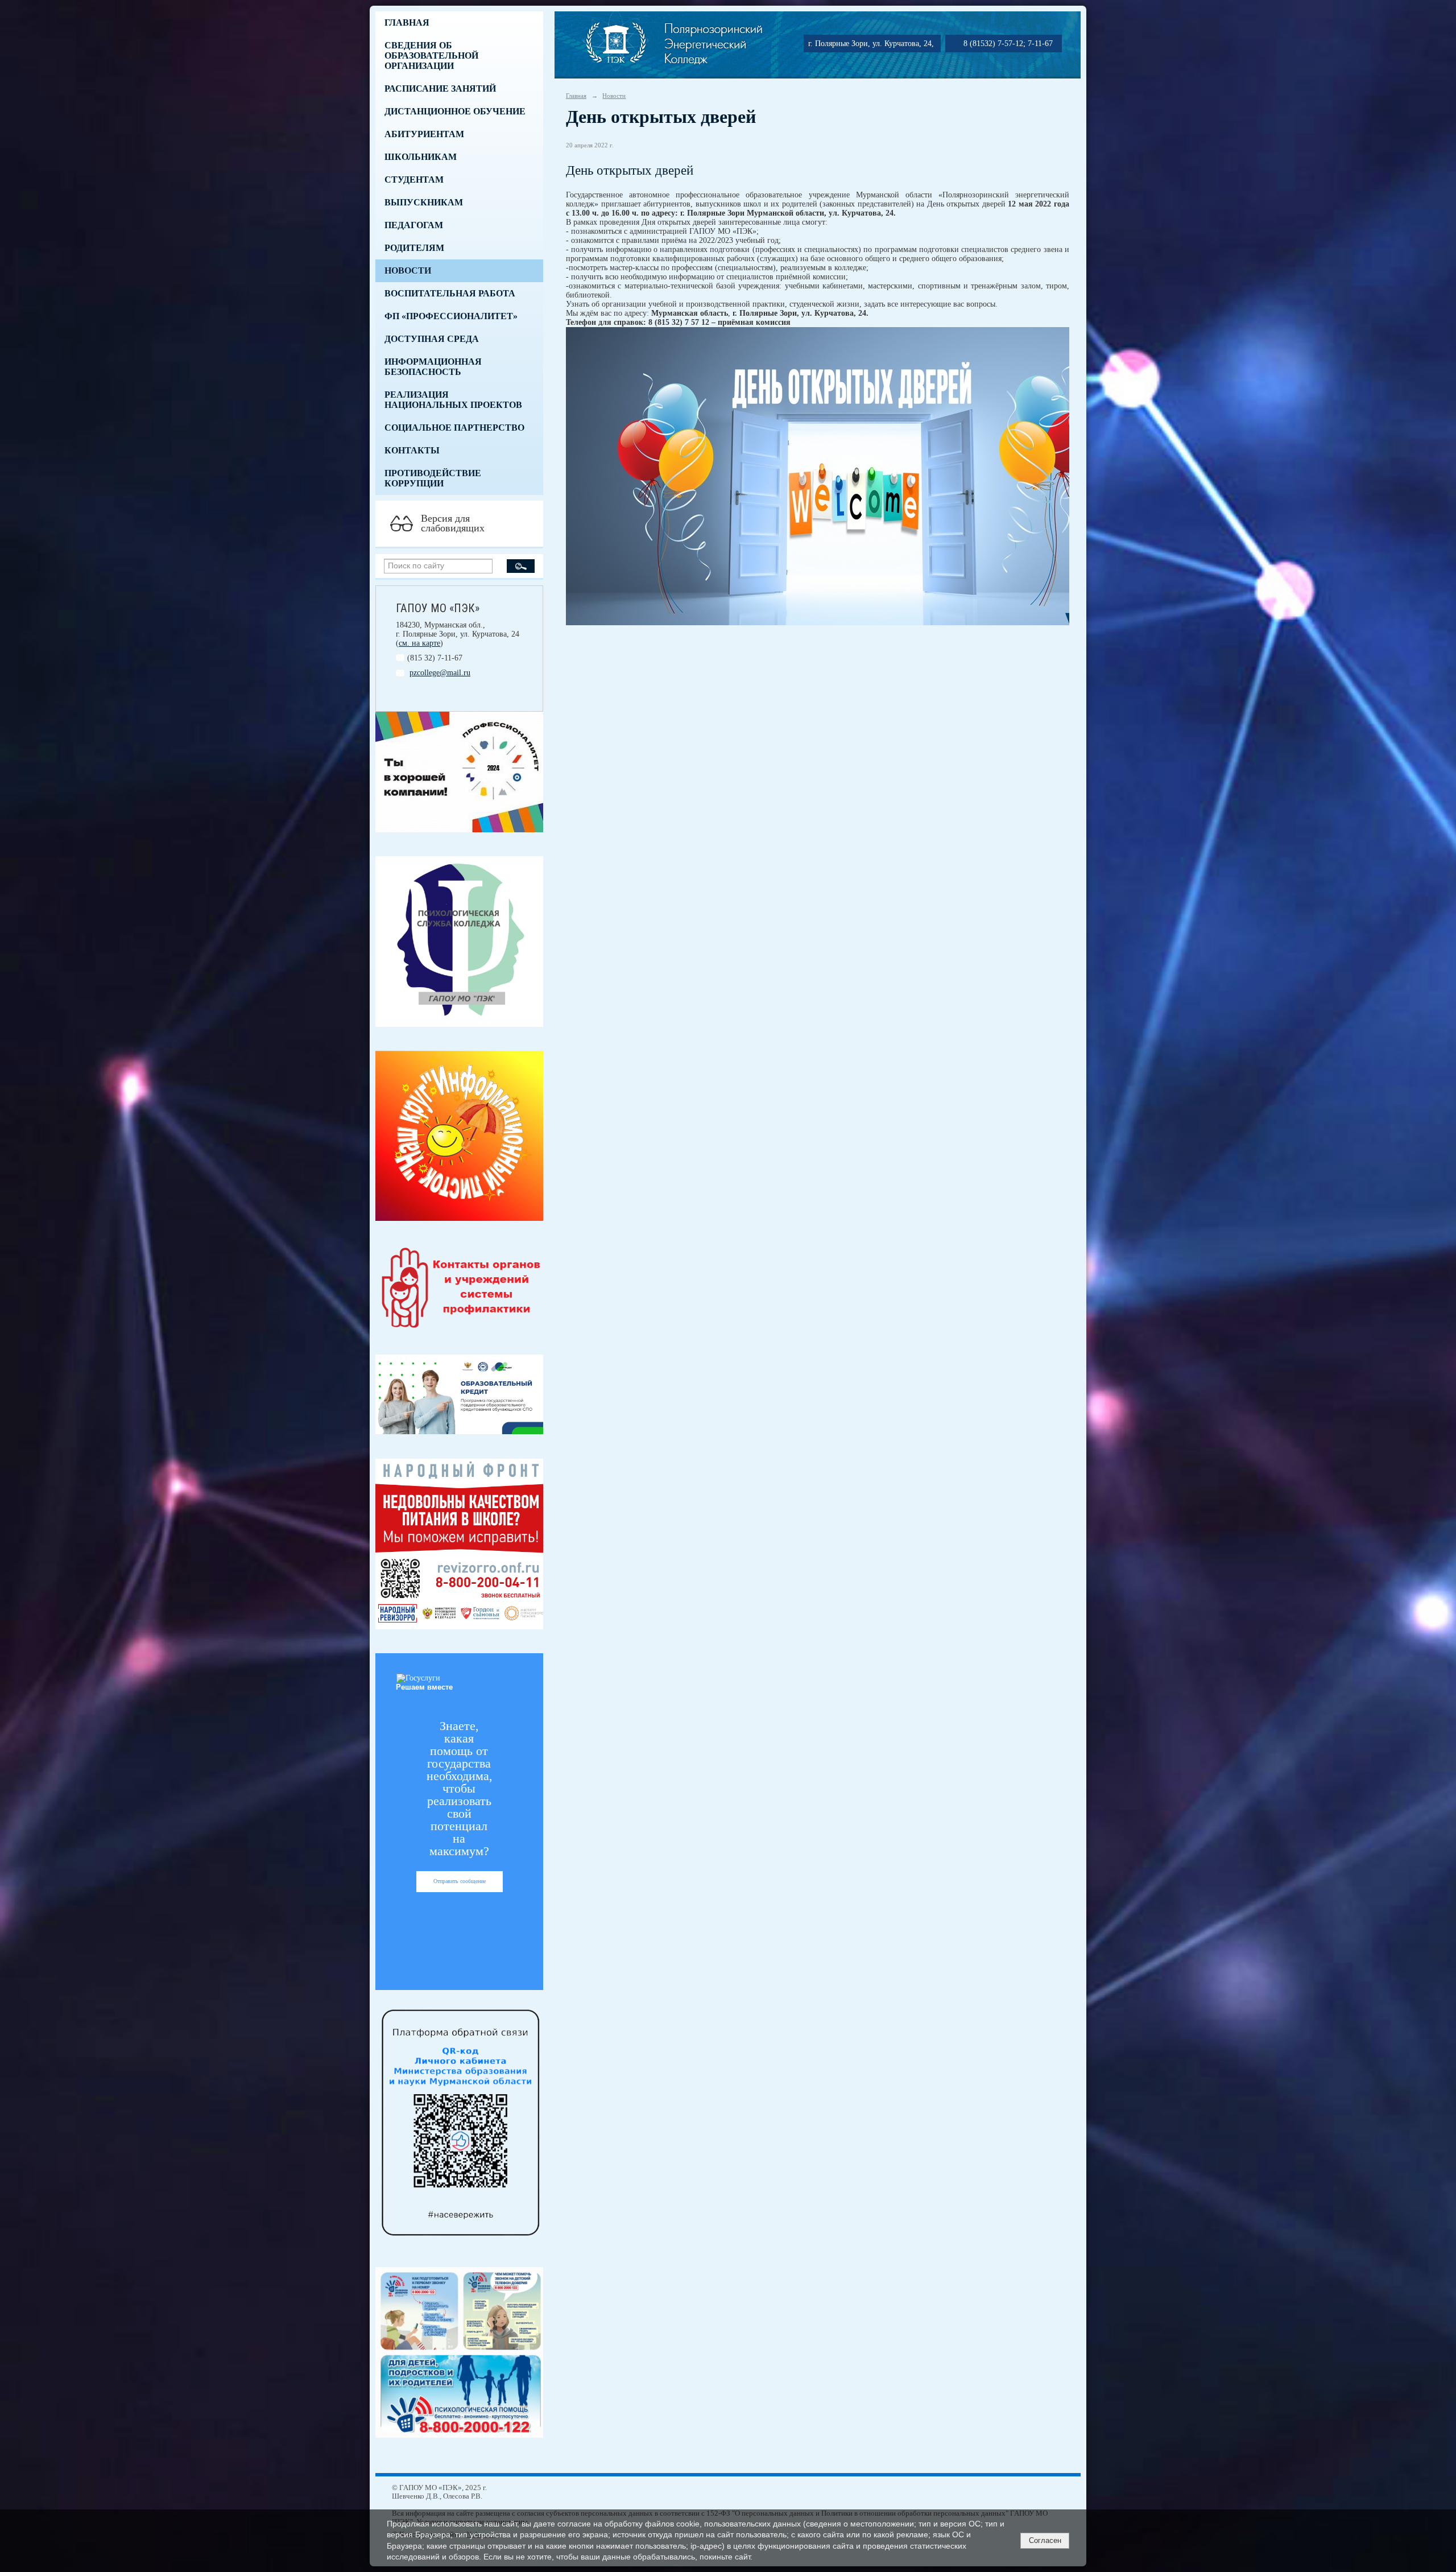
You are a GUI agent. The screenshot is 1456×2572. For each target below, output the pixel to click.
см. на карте (419, 643)
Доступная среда (432, 339)
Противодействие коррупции (433, 478)
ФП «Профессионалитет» (451, 316)
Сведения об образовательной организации (431, 55)
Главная (407, 22)
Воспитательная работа (450, 293)
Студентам (414, 179)
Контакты (412, 450)
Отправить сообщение (460, 1881)
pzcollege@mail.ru (440, 673)
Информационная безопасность (433, 367)
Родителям (414, 248)
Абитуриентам (424, 134)
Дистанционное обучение (455, 111)
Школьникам (421, 157)
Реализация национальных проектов (453, 400)
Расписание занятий (440, 88)
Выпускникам (424, 202)
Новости (408, 271)
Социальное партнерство (454, 428)
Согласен (1045, 2540)
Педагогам (414, 225)
